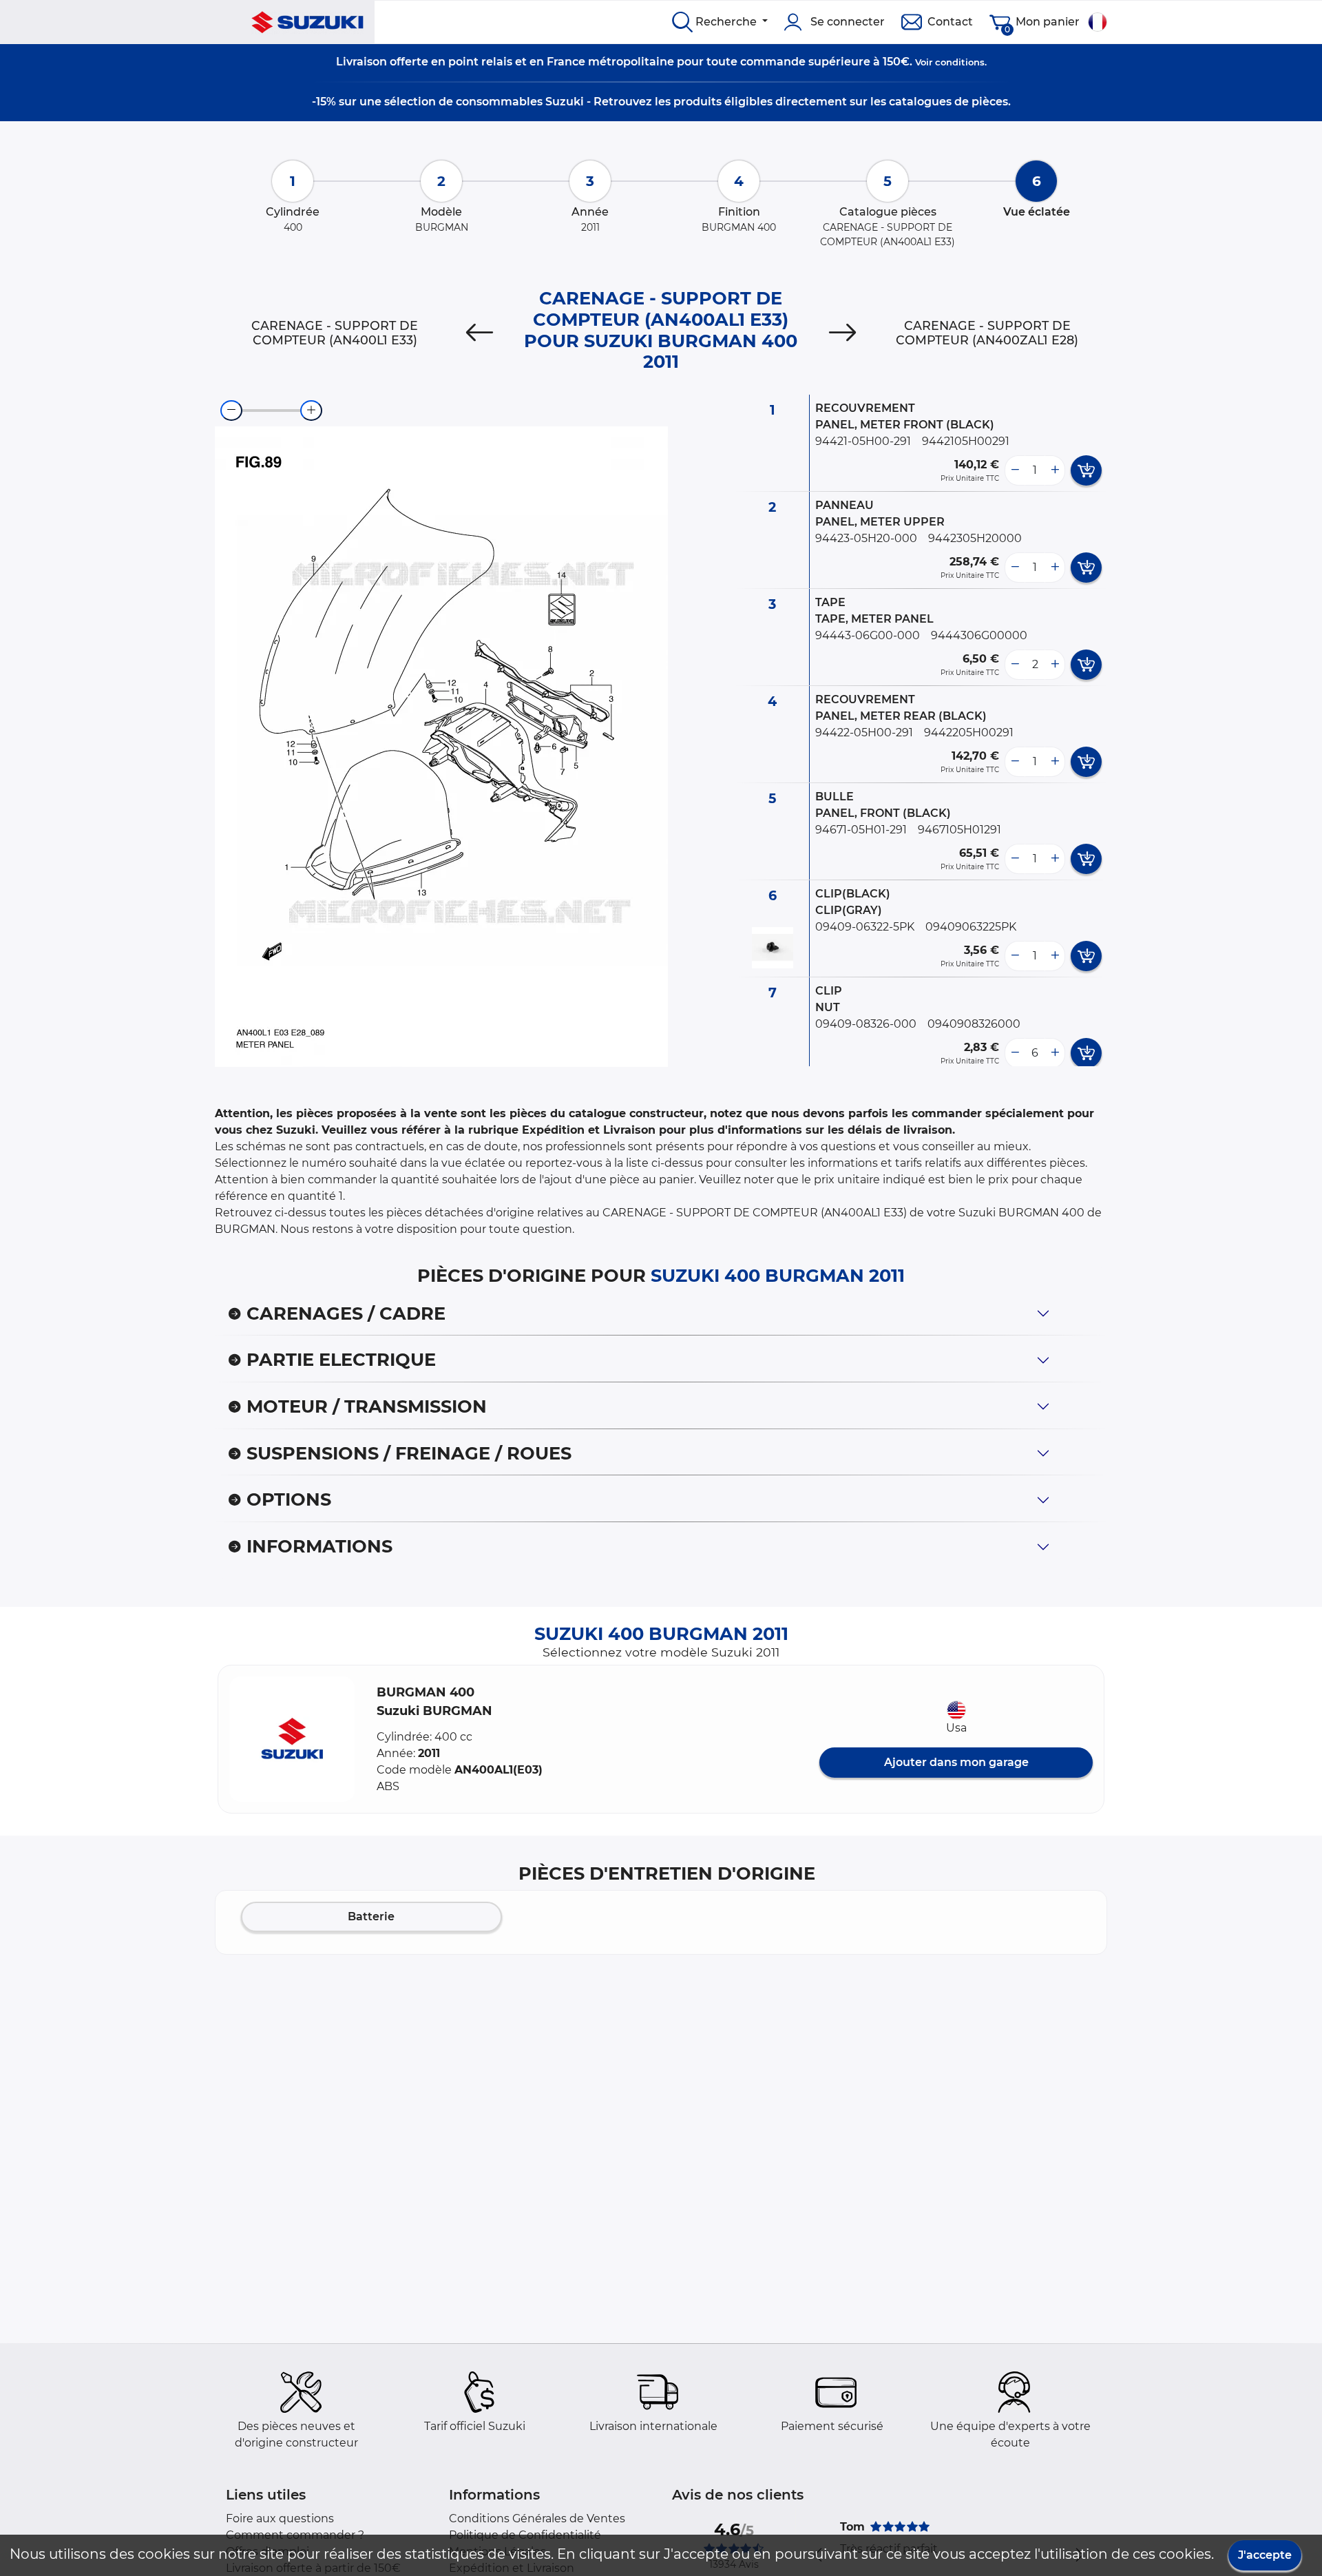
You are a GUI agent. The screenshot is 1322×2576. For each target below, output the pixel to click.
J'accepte (1265, 2555)
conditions (960, 62)
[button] (292, 1739)
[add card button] (1086, 470)
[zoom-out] (231, 411)
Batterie (371, 1917)
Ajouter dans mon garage (956, 1762)
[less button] (1015, 470)
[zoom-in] (311, 411)
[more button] (1055, 470)
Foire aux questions (280, 2518)
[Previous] (480, 333)
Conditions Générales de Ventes (537, 2518)
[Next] (842, 333)
